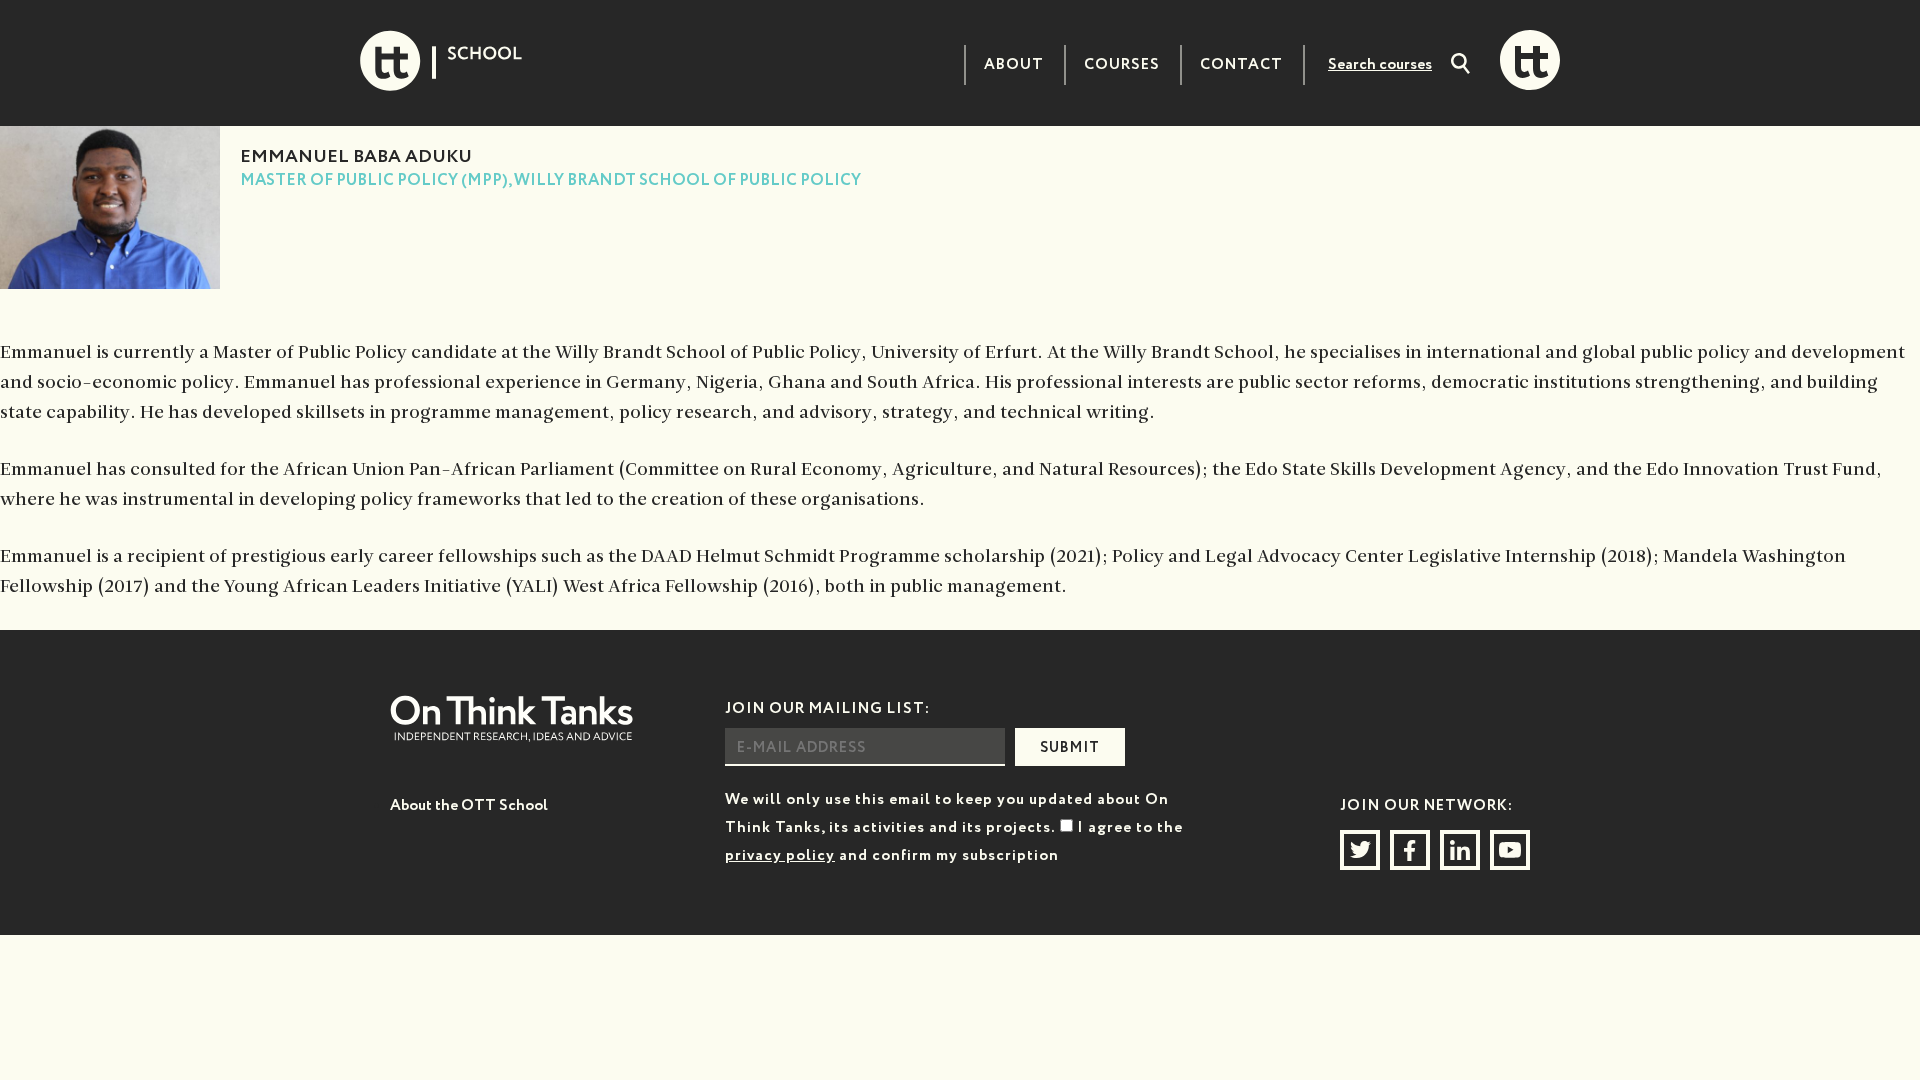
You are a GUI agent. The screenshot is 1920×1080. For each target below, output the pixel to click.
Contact (1241, 64)
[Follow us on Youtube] (1510, 850)
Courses (1122, 64)
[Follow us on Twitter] (1360, 850)
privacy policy (780, 855)
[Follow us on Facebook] (1410, 850)
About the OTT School (469, 805)
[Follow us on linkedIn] (1460, 850)
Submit (1070, 748)
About (1014, 64)
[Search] (1460, 66)
